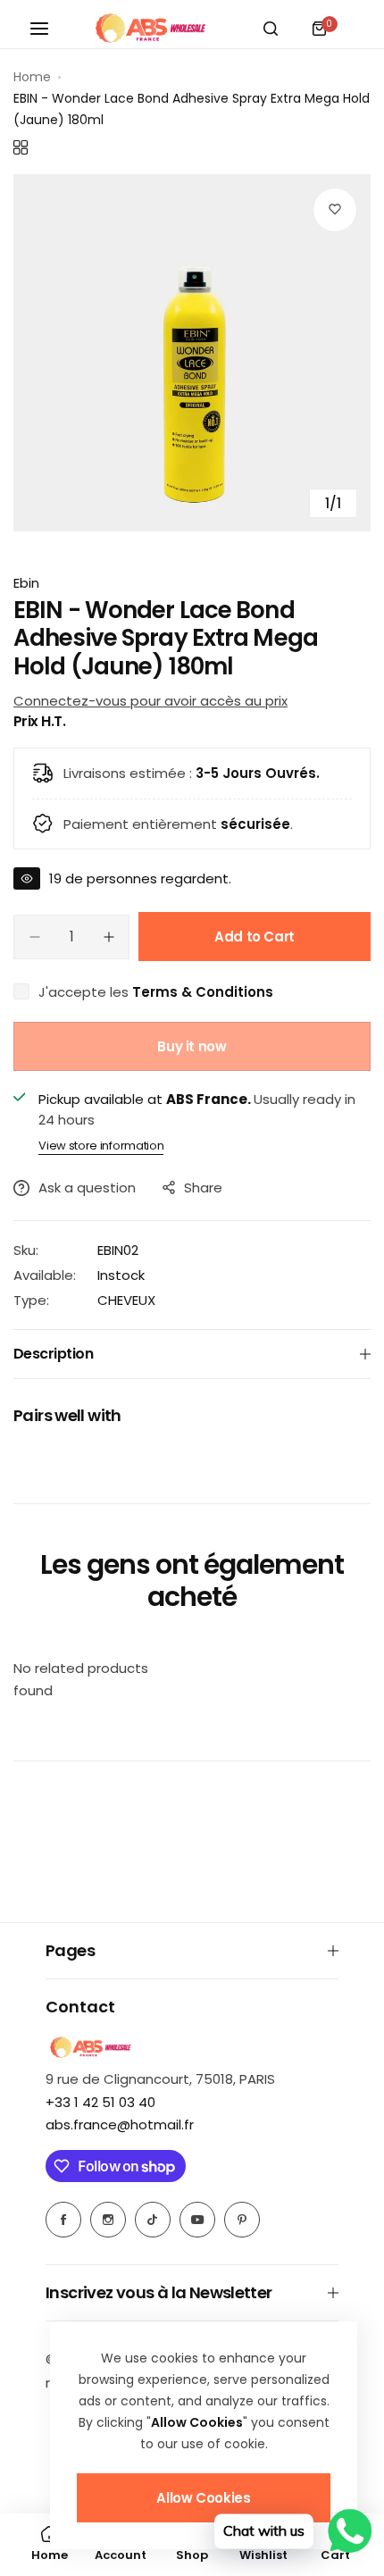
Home (32, 77)
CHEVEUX (126, 1300)
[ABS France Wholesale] (150, 29)
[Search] (271, 29)
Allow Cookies (203, 2498)
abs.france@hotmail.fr (120, 2124)
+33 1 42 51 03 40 (100, 2102)
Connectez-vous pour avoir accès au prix (150, 701)
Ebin (26, 583)
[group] (192, 353)
